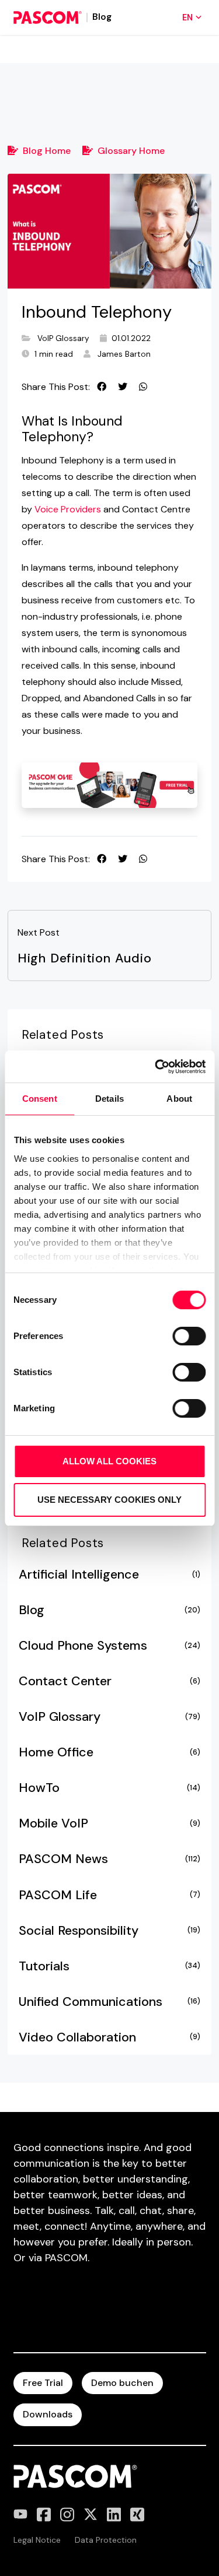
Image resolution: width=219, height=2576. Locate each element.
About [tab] (179, 1099)
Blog (109, 1610)
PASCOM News (109, 1859)
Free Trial (43, 2383)
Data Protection (106, 2540)
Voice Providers (68, 509)
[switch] (189, 1336)
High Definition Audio (85, 958)
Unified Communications (109, 2002)
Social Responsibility (109, 1931)
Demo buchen (122, 2383)
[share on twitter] (123, 387)
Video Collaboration (109, 2037)
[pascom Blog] (48, 17)
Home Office (109, 1752)
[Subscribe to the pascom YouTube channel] (20, 2515)
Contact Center (109, 1681)
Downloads (48, 2414)
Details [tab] (109, 1099)
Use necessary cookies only (109, 1500)
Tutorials (109, 1966)
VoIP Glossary (63, 338)
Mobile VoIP (109, 1823)
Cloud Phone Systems (109, 1646)
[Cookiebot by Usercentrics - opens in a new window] (156, 1067)
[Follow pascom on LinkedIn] (114, 2515)
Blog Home (47, 151)
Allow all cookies (109, 1461)
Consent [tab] (40, 1099)
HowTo (109, 1788)
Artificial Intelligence (109, 1575)
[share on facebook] (102, 387)
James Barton (124, 354)
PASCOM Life (109, 1895)
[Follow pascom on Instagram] (67, 2515)
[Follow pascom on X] (91, 2515)
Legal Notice (37, 2540)
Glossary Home (131, 151)
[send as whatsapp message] (143, 387)
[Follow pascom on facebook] (44, 2515)
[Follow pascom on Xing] (137, 2515)
